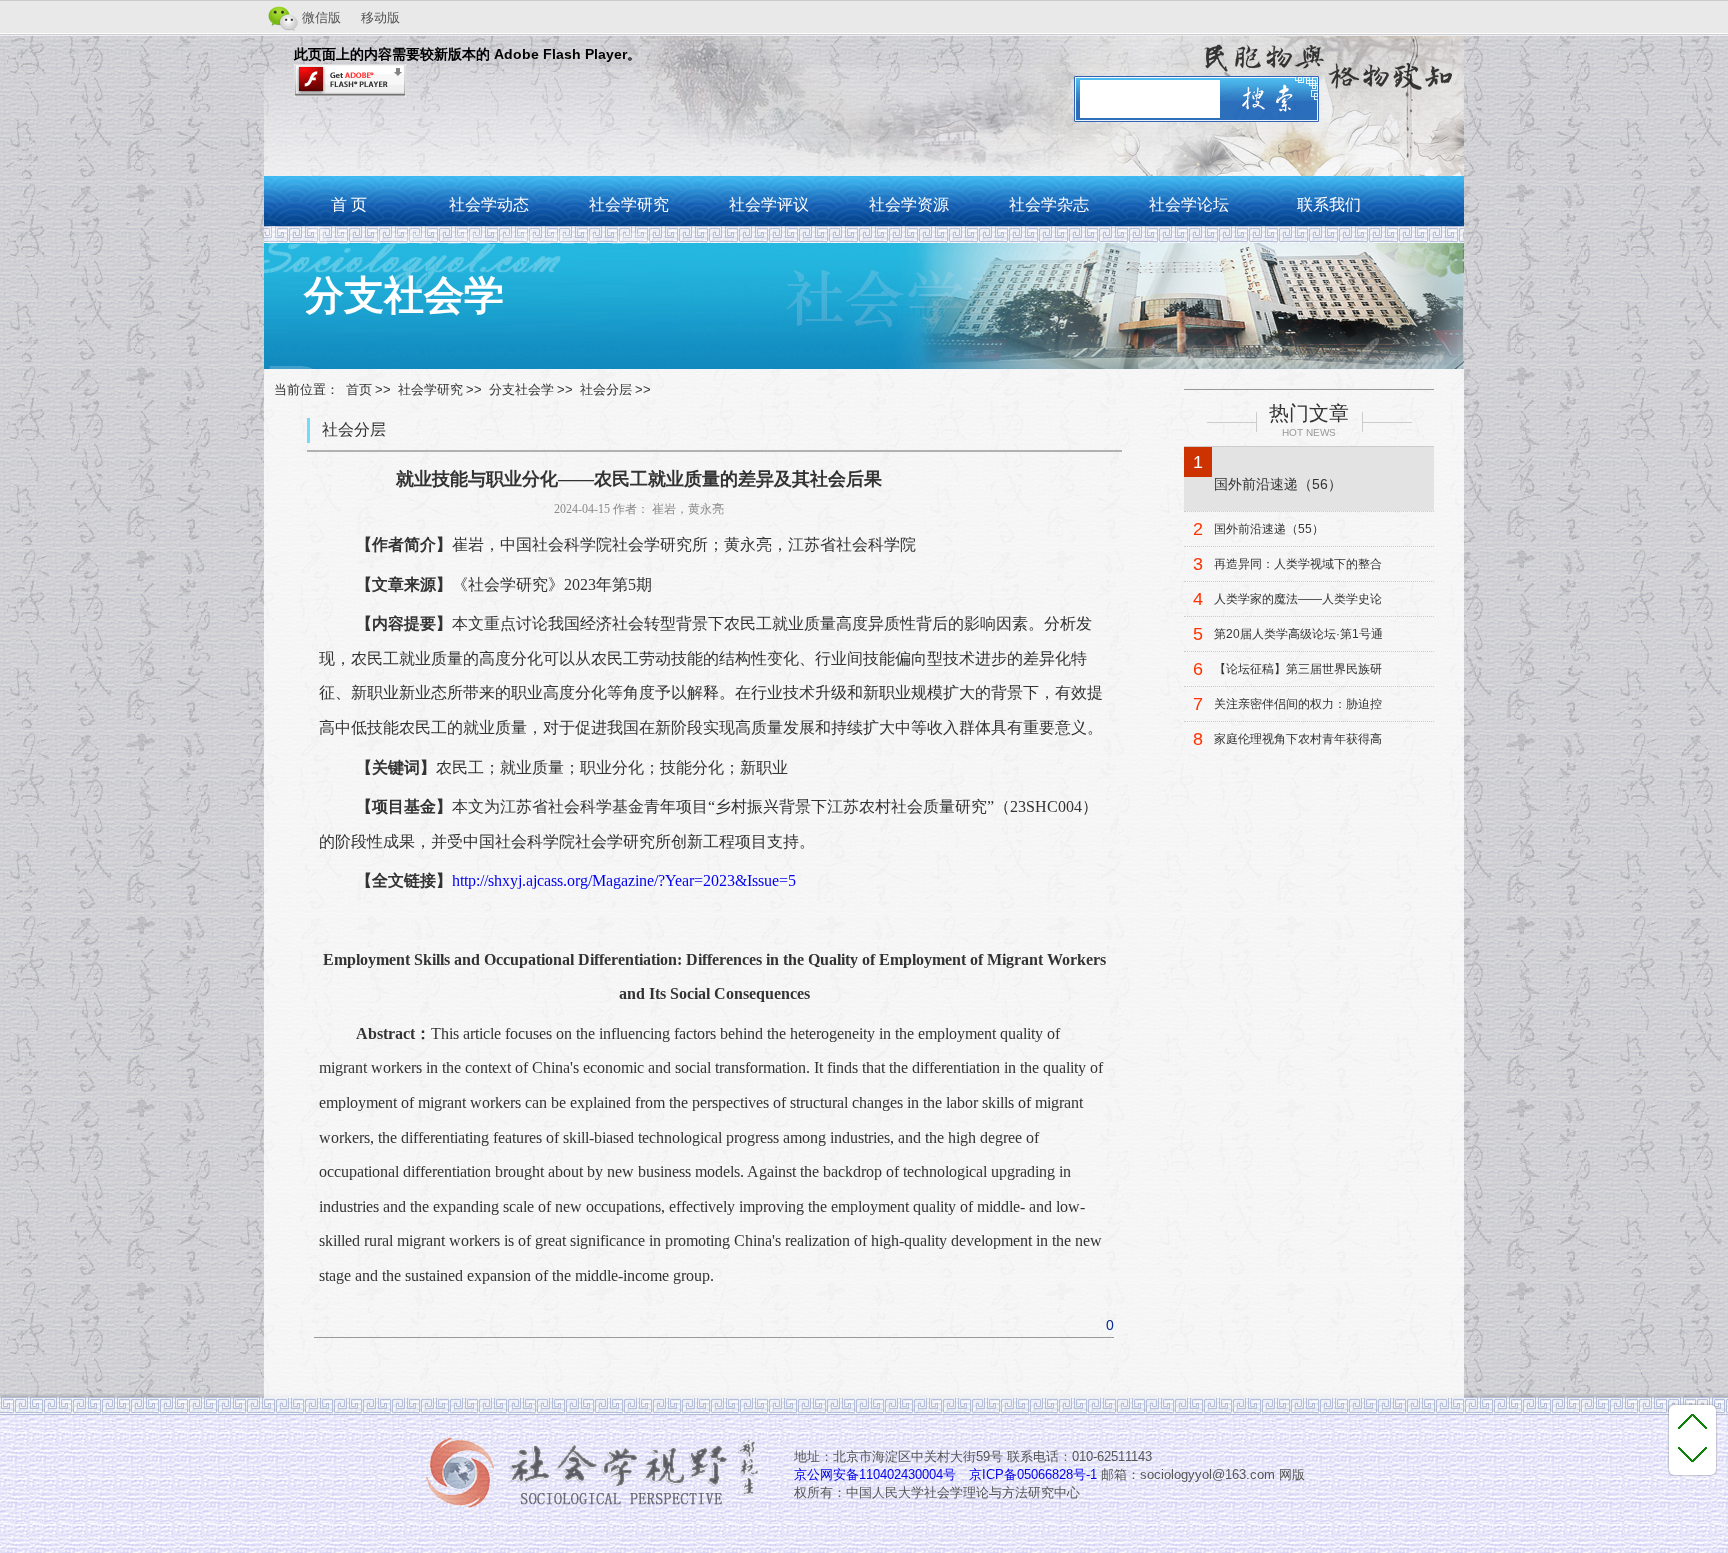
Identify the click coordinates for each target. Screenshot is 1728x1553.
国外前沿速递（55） (1269, 529)
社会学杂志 (1049, 204)
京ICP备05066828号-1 (1033, 1474)
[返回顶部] (1692, 1421)
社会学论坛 (1189, 204)
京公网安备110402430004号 (875, 1474)
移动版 (380, 17)
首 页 (349, 204)
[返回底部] (1692, 1453)
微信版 (321, 17)
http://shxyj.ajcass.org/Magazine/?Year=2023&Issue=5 (624, 880)
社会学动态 (489, 204)
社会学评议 (769, 204)
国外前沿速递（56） (1278, 484)
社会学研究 (629, 204)
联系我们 (1329, 204)
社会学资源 (909, 204)
